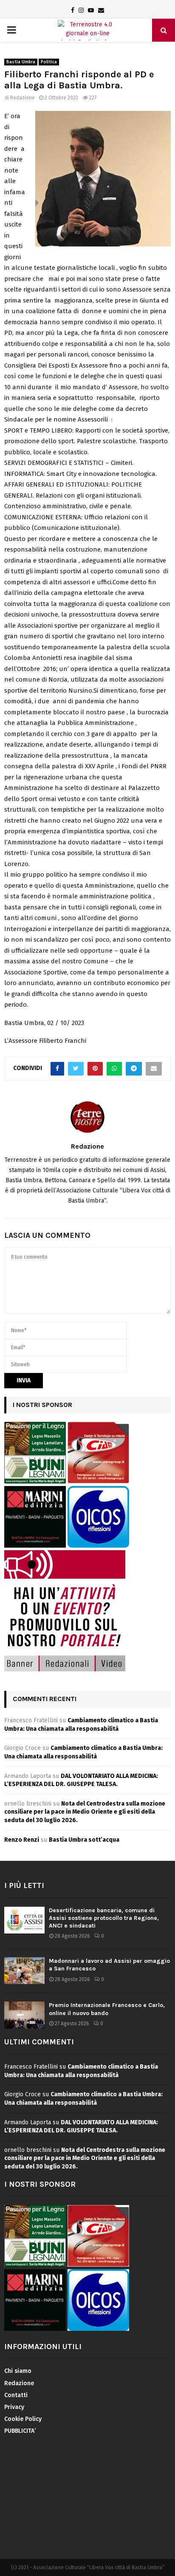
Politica (49, 62)
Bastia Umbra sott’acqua (84, 1840)
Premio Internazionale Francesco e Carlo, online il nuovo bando (107, 2009)
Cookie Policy (23, 2419)
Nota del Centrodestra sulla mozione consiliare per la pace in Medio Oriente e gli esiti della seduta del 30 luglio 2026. (85, 1812)
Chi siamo (18, 2371)
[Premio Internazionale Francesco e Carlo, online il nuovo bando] (24, 2015)
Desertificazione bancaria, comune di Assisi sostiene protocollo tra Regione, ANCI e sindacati (104, 1918)
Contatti (16, 2395)
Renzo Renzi (22, 1840)
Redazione (23, 98)
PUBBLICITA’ (20, 2431)
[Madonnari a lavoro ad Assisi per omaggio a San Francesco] (24, 1971)
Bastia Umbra (21, 62)
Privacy (14, 2407)
